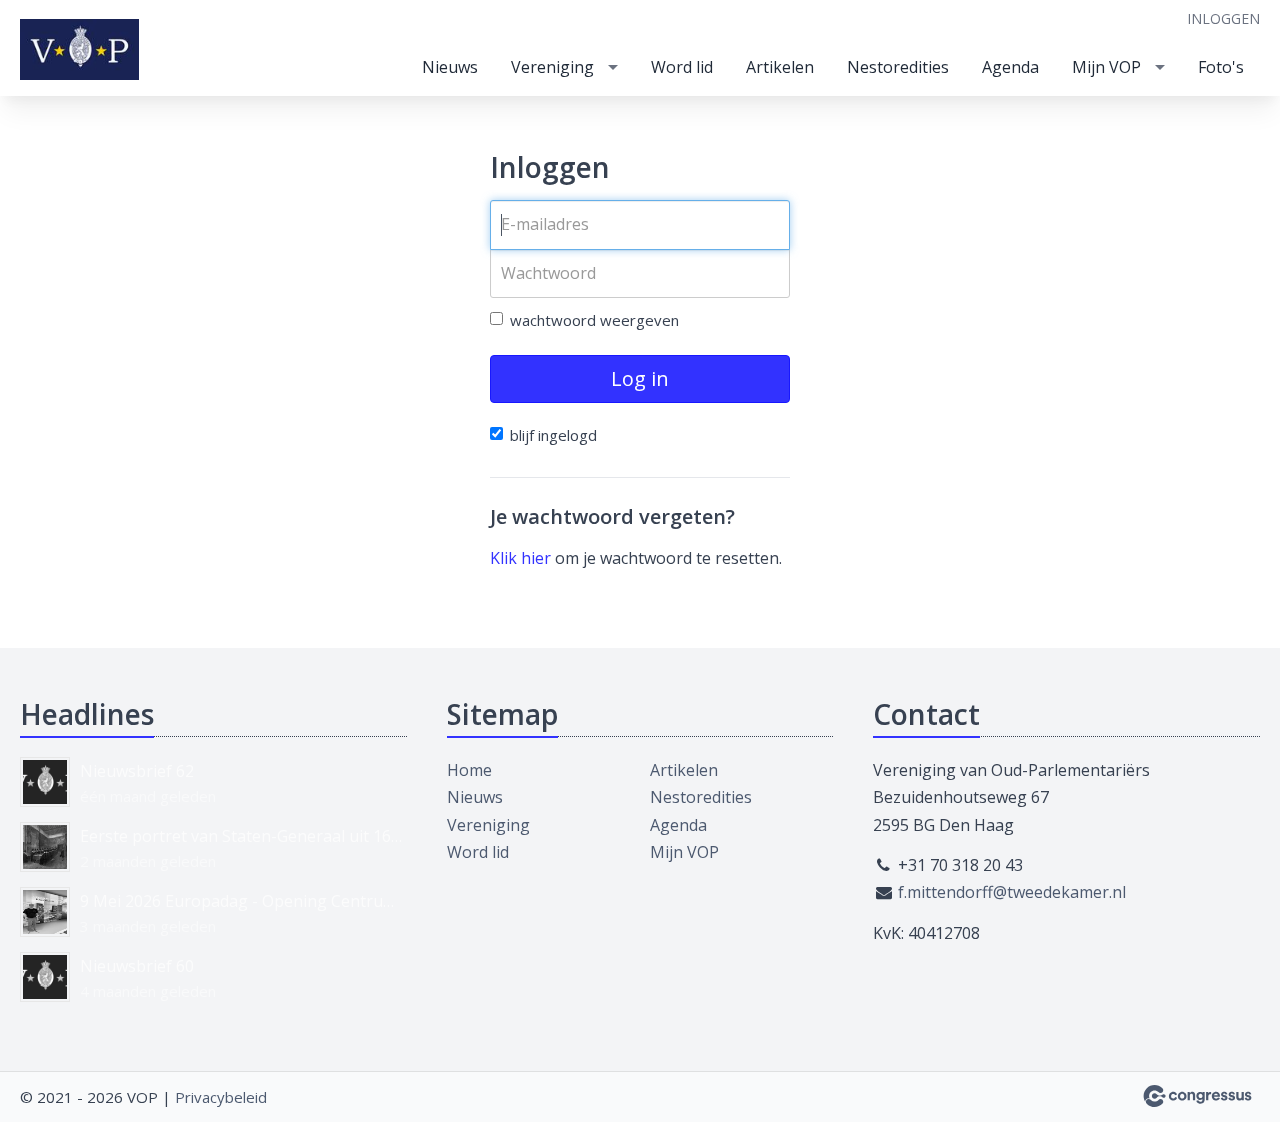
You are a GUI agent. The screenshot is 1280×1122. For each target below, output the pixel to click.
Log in (640, 378)
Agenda (1010, 67)
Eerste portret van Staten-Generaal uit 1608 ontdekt (243, 836)
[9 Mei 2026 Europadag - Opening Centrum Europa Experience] (45, 912)
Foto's (1221, 67)
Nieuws (450, 67)
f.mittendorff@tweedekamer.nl (1012, 892)
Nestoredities (898, 67)
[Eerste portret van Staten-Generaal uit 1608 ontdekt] (45, 847)
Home (469, 770)
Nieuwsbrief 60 (137, 966)
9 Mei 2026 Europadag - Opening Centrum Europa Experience (243, 901)
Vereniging (552, 67)
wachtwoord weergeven (594, 320)
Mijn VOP (1106, 67)
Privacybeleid (221, 1097)
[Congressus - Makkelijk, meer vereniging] (1197, 1096)
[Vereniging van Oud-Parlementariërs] (80, 49)
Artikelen (780, 67)
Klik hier (520, 558)
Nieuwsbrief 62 (137, 771)
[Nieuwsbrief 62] (45, 782)
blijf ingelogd (553, 435)
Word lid (682, 67)
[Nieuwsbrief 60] (45, 977)
